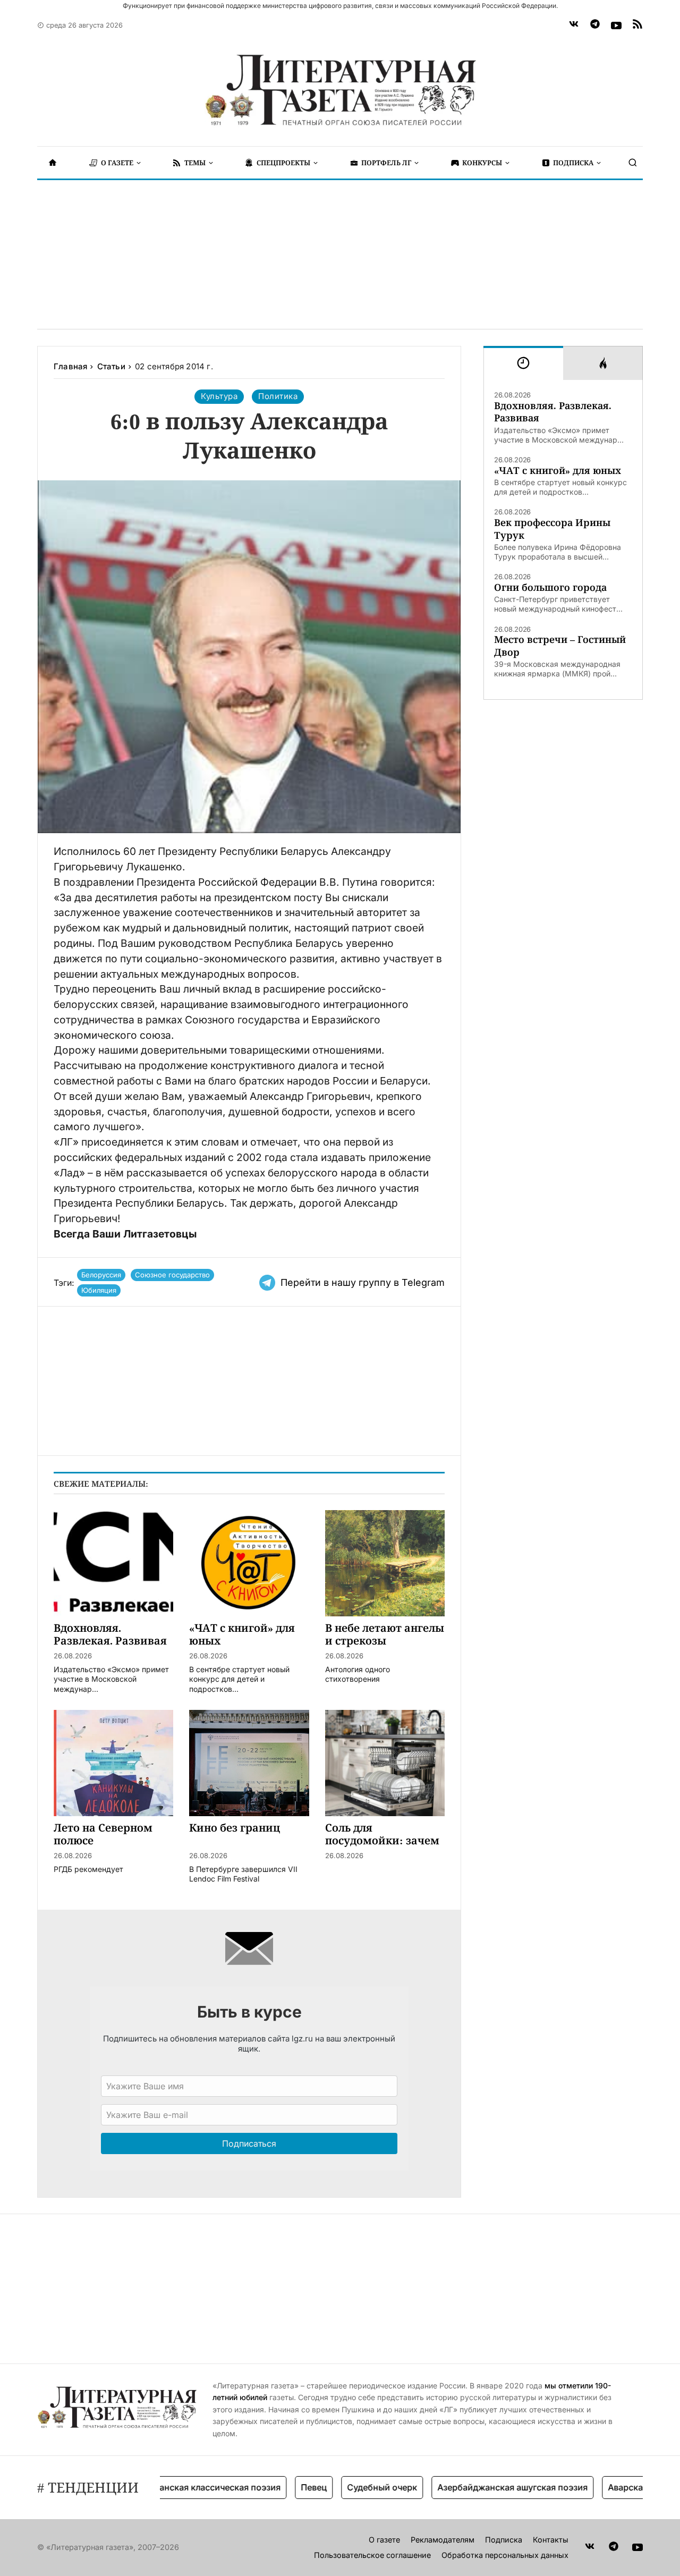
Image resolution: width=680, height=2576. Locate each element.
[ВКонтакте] (574, 26)
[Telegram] (595, 26)
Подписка (504, 2540)
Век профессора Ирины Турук (552, 529)
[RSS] (637, 26)
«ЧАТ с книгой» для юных (558, 471)
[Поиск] (633, 163)
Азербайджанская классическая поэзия (162, 2487)
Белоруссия (101, 1275)
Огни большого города (550, 587)
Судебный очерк (348, 2487)
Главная (70, 366)
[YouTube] (616, 26)
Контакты (551, 2540)
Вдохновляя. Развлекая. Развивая (553, 412)
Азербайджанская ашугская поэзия (478, 2487)
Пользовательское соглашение (372, 2555)
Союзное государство (172, 1275)
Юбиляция (99, 1290)
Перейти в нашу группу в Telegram (363, 1282)
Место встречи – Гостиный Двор (560, 646)
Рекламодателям (443, 2540)
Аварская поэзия (610, 2487)
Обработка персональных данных (505, 2555)
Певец (280, 2487)
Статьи (111, 366)
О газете (384, 2540)
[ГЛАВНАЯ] (53, 163)
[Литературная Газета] (340, 90)
